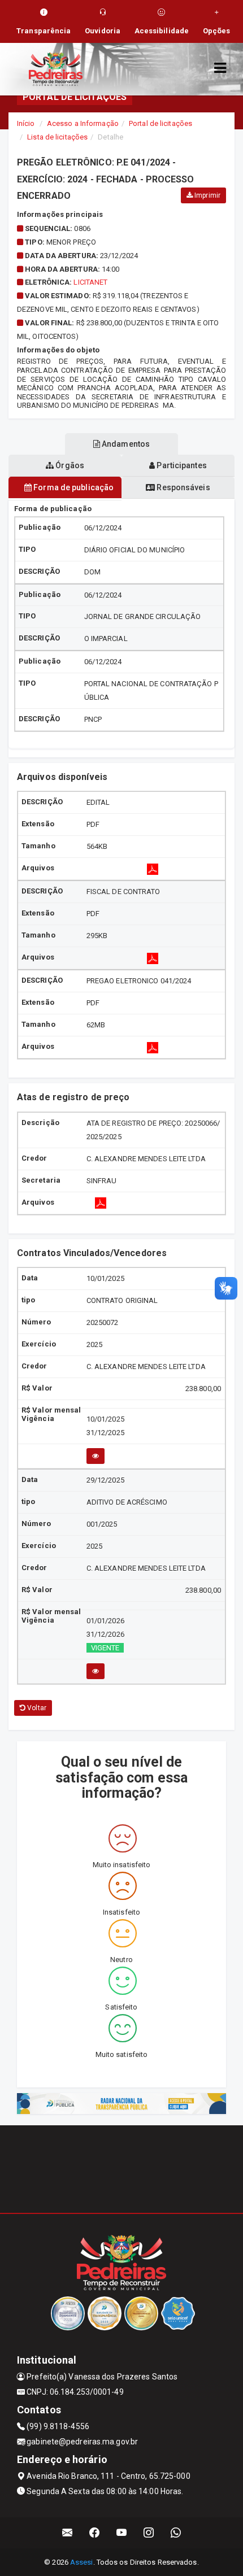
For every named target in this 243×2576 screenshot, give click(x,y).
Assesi (82, 2562)
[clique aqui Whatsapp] (176, 2533)
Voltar (36, 1708)
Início (26, 123)
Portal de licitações (160, 123)
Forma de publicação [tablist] (73, 487)
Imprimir (207, 195)
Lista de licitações (57, 137)
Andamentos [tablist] (125, 444)
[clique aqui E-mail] (68, 2533)
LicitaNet (90, 282)
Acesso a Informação (83, 123)
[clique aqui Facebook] (95, 2533)
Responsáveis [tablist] (182, 487)
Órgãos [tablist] (69, 465)
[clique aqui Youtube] (122, 2533)
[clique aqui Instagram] (149, 2533)
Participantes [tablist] (181, 465)
